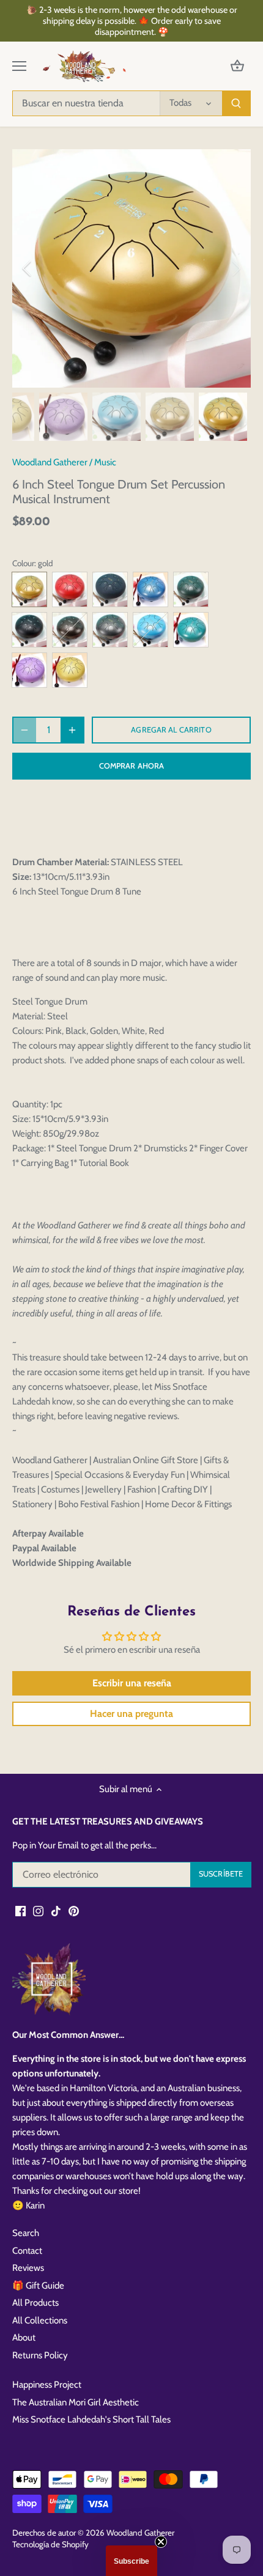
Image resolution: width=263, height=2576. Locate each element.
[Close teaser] (161, 2542)
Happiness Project (47, 2385)
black (29, 630)
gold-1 (70, 670)
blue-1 (150, 589)
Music (105, 462)
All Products (35, 2303)
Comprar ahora (132, 766)
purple (29, 670)
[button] (131, 2561)
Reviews (28, 2268)
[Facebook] (20, 1911)
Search (26, 2233)
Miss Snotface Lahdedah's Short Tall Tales (91, 2419)
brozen (70, 630)
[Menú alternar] (19, 66)
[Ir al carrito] (237, 66)
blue (150, 630)
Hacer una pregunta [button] (131, 1714)
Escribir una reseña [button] (132, 1683)
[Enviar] (236, 103)
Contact (27, 2251)
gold (29, 589)
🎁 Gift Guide (38, 2286)
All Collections (40, 2320)
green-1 (191, 630)
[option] (131, 268)
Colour (23, 563)
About (24, 2338)
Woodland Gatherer (50, 462)
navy (110, 589)
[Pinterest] (74, 1911)
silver (110, 630)
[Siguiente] (235, 268)
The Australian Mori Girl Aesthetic (76, 2402)
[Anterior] (28, 268)
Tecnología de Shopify (50, 2544)
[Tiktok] (56, 1911)
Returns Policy (40, 2355)
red (70, 589)
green (191, 589)
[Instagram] (38, 1911)
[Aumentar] (72, 730)
